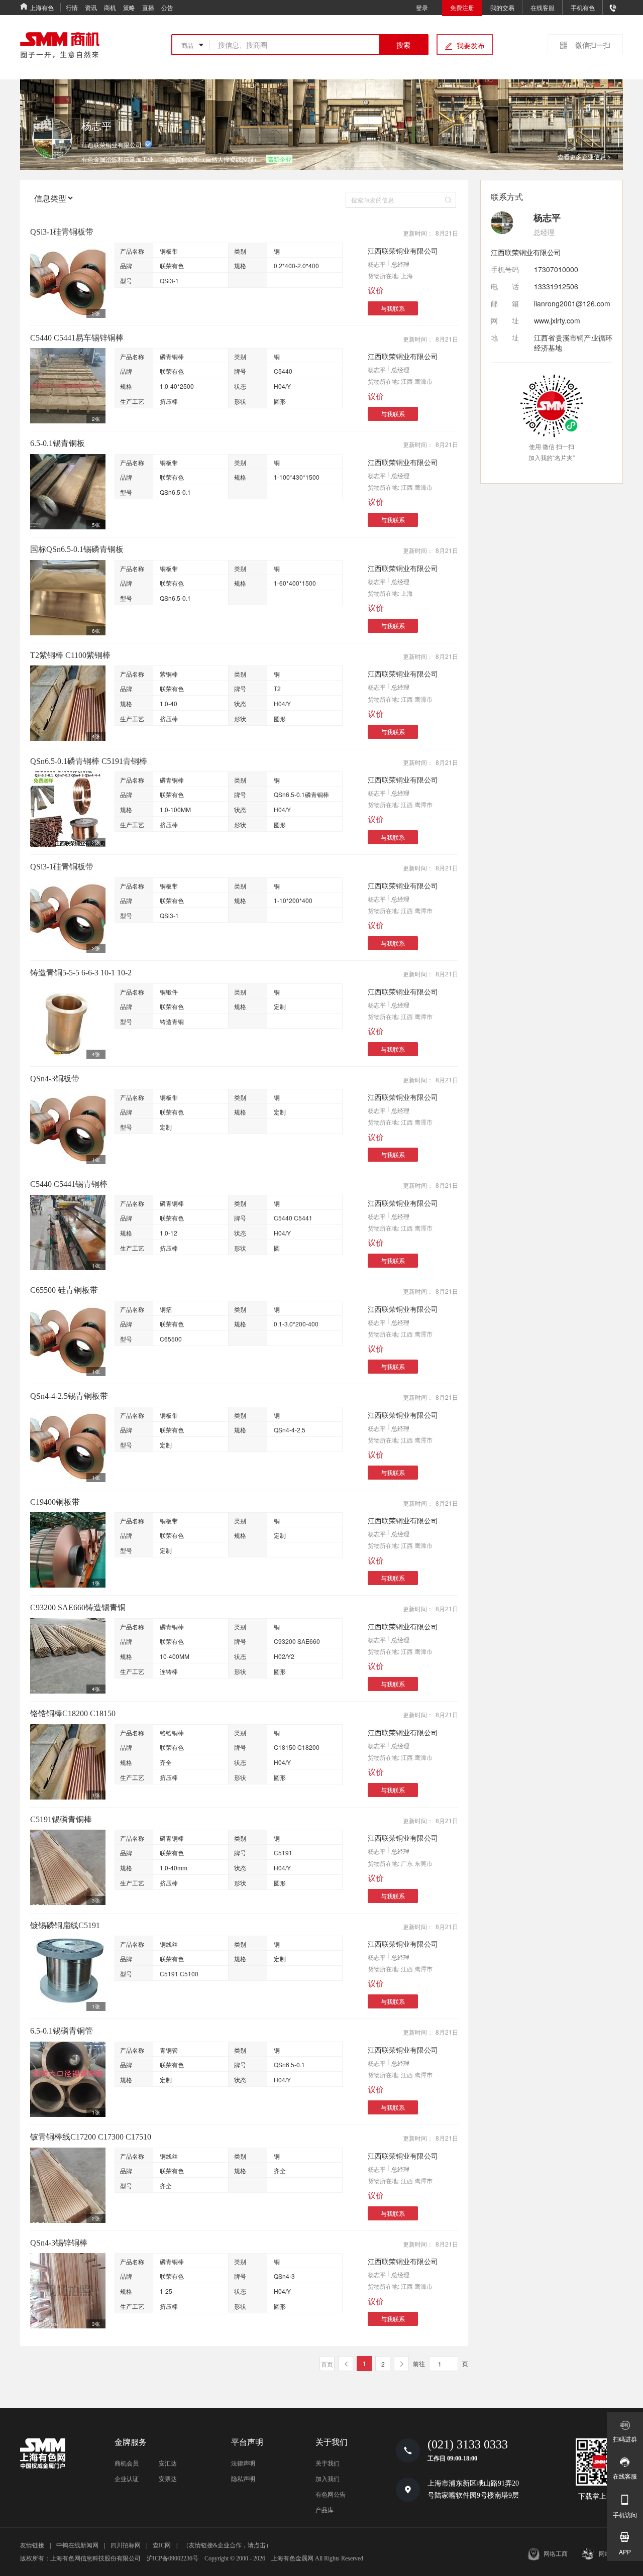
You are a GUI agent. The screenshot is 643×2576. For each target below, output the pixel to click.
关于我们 (328, 2463)
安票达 (168, 2479)
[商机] (60, 45)
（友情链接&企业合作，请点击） (227, 2545)
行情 (72, 7)
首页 (327, 2364)
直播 (148, 7)
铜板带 (169, 251)
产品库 (325, 2510)
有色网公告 (331, 2495)
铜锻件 (169, 992)
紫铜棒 (169, 674)
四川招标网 (126, 2545)
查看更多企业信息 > (584, 156)
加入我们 (328, 2479)
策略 (129, 7)
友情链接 (32, 2545)
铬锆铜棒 (172, 1732)
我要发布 (471, 45)
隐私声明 (243, 2479)
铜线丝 (169, 1944)
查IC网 (162, 2545)
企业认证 (127, 2479)
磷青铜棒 (172, 356)
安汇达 (168, 2463)
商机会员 (127, 2463)
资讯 (91, 7)
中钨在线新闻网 (77, 2545)
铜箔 (166, 1309)
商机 (110, 7)
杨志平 (377, 264)
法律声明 (243, 2463)
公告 (167, 7)
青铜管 (169, 2050)
